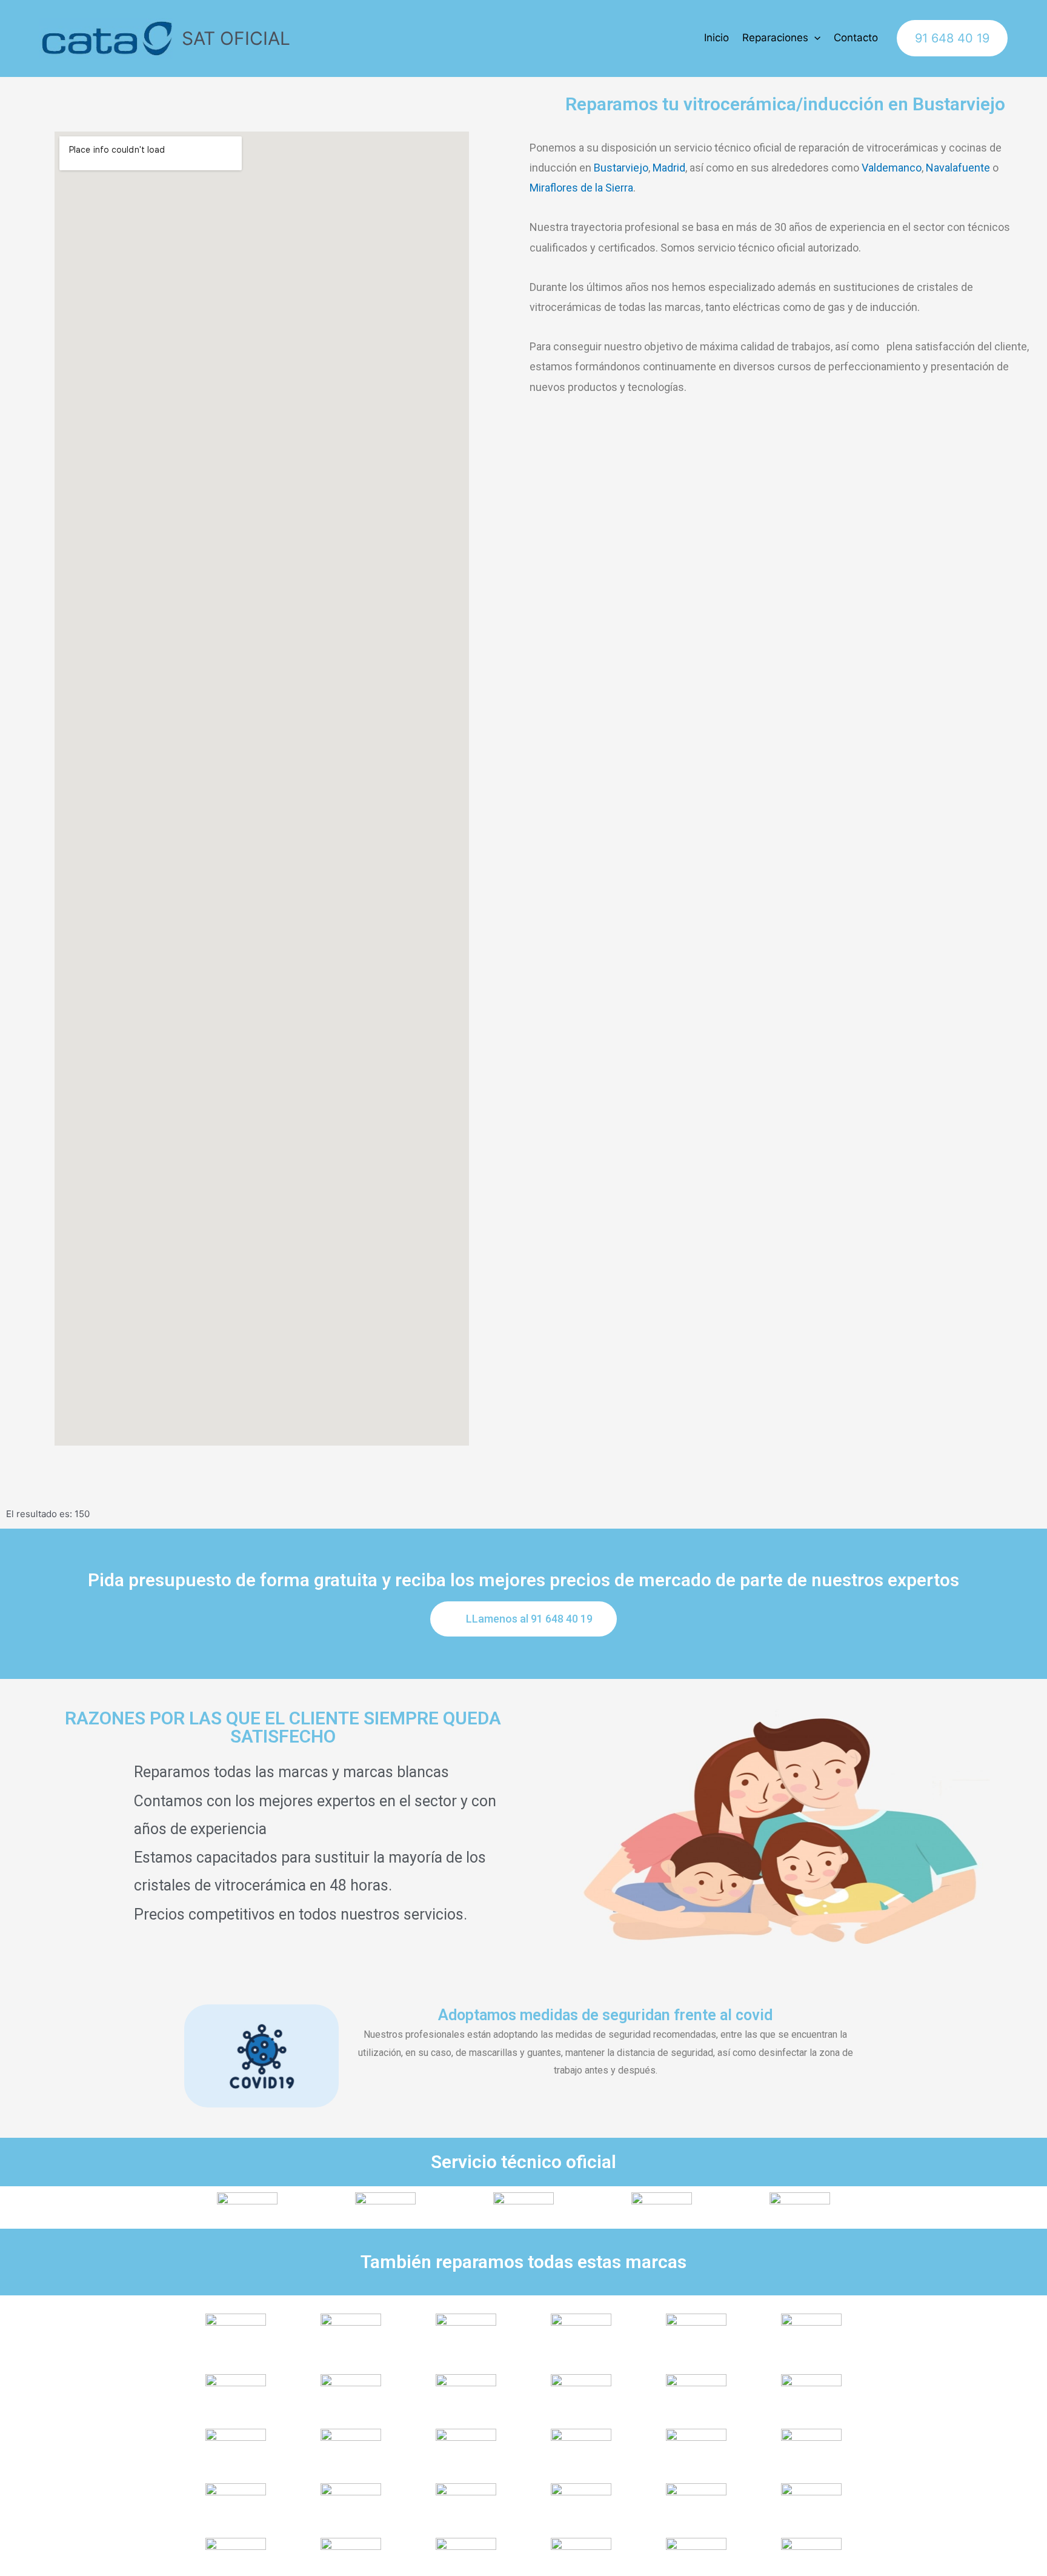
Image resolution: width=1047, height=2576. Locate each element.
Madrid (669, 168)
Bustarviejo (621, 168)
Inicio (716, 38)
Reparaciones (775, 38)
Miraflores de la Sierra (581, 188)
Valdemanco (892, 168)
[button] (523, 1619)
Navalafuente (958, 168)
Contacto (856, 38)
